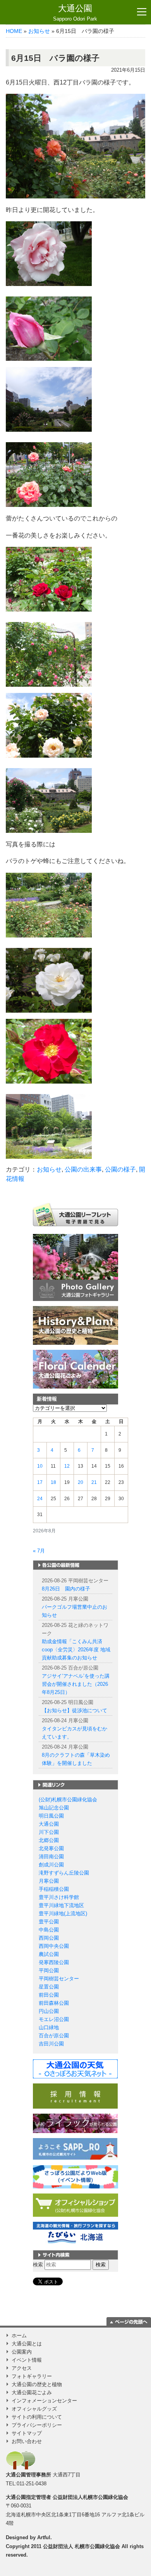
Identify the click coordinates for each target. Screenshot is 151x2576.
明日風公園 (51, 1816)
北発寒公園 (51, 1848)
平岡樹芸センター (59, 1979)
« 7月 (39, 1551)
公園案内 (22, 2352)
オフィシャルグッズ (34, 2409)
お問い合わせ (27, 2441)
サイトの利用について (37, 2417)
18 (53, 1482)
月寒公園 (49, 1881)
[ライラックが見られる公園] (75, 2123)
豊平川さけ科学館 (59, 1897)
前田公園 (49, 1995)
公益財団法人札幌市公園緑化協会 (90, 2497)
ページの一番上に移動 (129, 2321)
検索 (38, 2265)
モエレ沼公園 (54, 2019)
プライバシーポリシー (37, 2425)
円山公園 (49, 2011)
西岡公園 (49, 1938)
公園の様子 (120, 1169)
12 (67, 1466)
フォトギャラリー (32, 2376)
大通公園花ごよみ (32, 2392)
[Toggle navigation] (142, 12)
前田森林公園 (54, 2003)
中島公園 (49, 1930)
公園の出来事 (83, 1169)
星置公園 (49, 1987)
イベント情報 (27, 2360)
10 (40, 1466)
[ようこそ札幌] (75, 2149)
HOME (14, 31)
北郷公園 (49, 1840)
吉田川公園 (51, 2044)
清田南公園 (51, 1857)
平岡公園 (49, 1970)
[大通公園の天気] (75, 2069)
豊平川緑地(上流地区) (63, 1913)
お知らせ (39, 31)
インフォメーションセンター (44, 2401)
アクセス (22, 2368)
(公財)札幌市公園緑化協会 (68, 1800)
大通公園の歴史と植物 (37, 2384)
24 (40, 1499)
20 (81, 1482)
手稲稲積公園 (54, 1889)
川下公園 (49, 1832)
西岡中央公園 (54, 1946)
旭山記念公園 (54, 1808)
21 (94, 1482)
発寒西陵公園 (54, 1962)
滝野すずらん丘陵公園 (64, 1873)
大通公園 (75, 13)
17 (40, 1482)
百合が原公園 (54, 2036)
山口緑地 (49, 2027)
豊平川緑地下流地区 (61, 1905)
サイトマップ (27, 2433)
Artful (44, 2537)
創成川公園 (51, 1865)
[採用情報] (75, 2096)
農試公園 (49, 1954)
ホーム (19, 2336)
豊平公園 (49, 1922)
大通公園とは (27, 2344)
